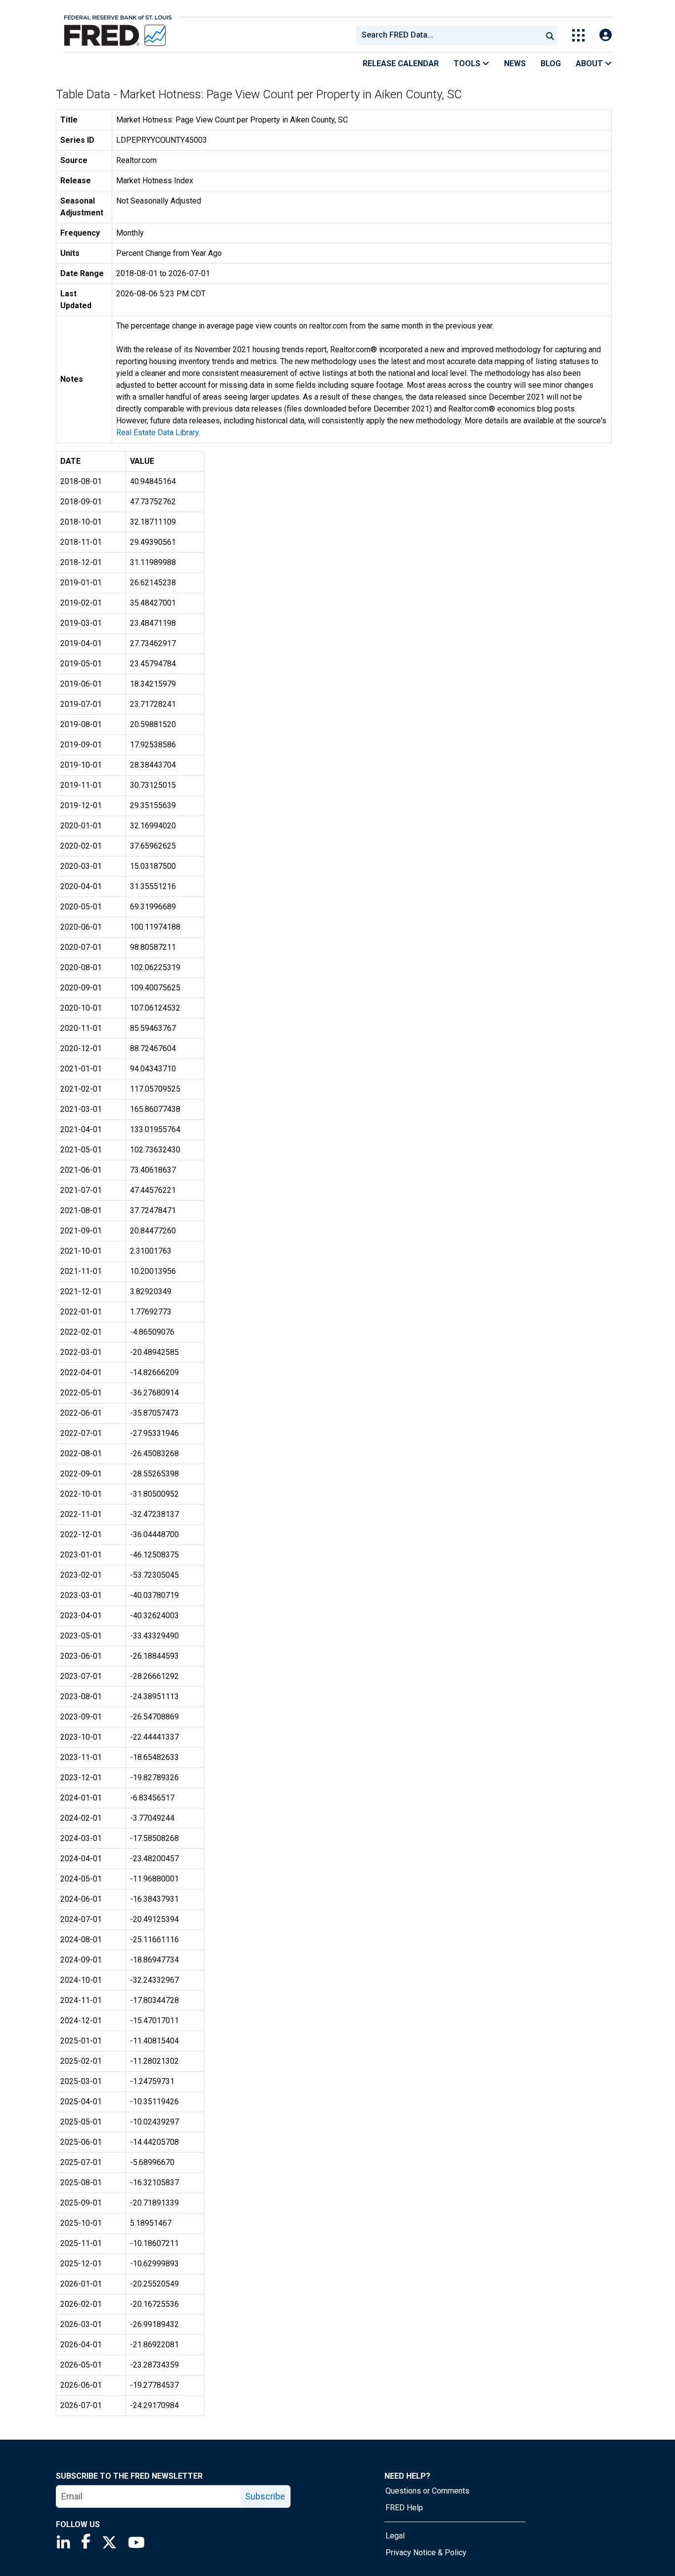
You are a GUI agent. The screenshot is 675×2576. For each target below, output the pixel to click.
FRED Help (404, 2508)
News (515, 63)
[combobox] (448, 35)
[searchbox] (451, 35)
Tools (468, 63)
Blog (551, 63)
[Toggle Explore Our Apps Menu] (578, 35)
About (590, 63)
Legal (395, 2536)
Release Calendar (401, 63)
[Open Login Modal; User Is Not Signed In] (606, 35)
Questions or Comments (427, 2491)
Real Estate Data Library (157, 432)
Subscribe (265, 2496)
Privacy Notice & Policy (426, 2553)
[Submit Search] (550, 35)
